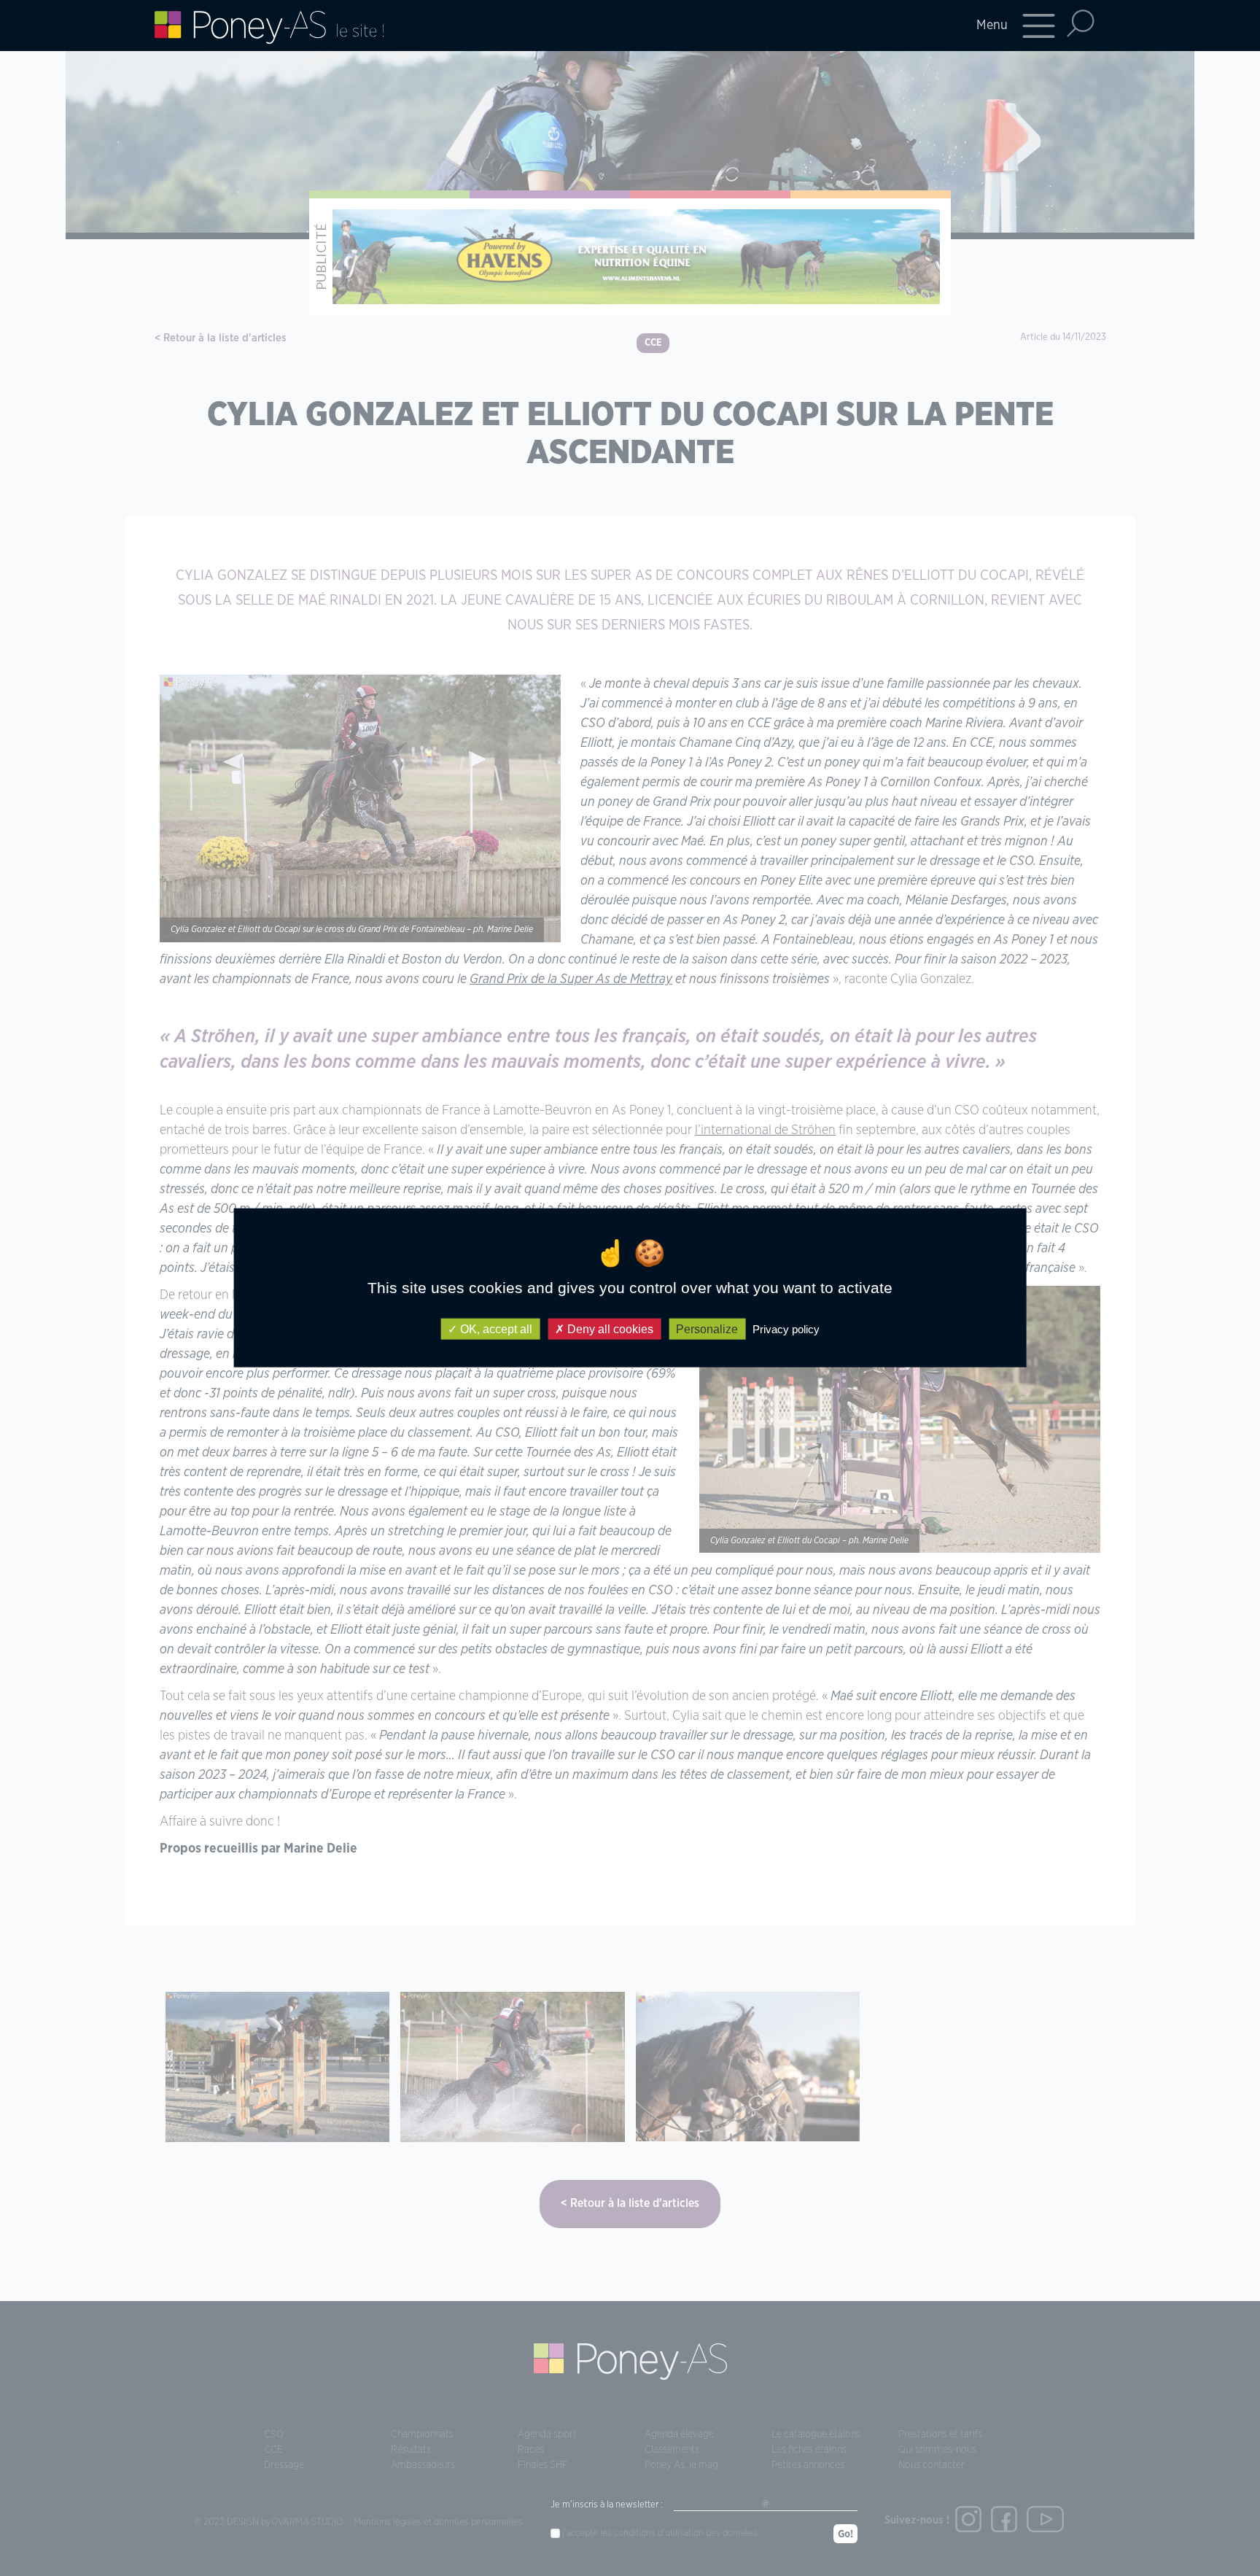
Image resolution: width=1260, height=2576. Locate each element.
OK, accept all (495, 1329)
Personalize (707, 1329)
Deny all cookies (609, 1329)
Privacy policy (786, 1329)
